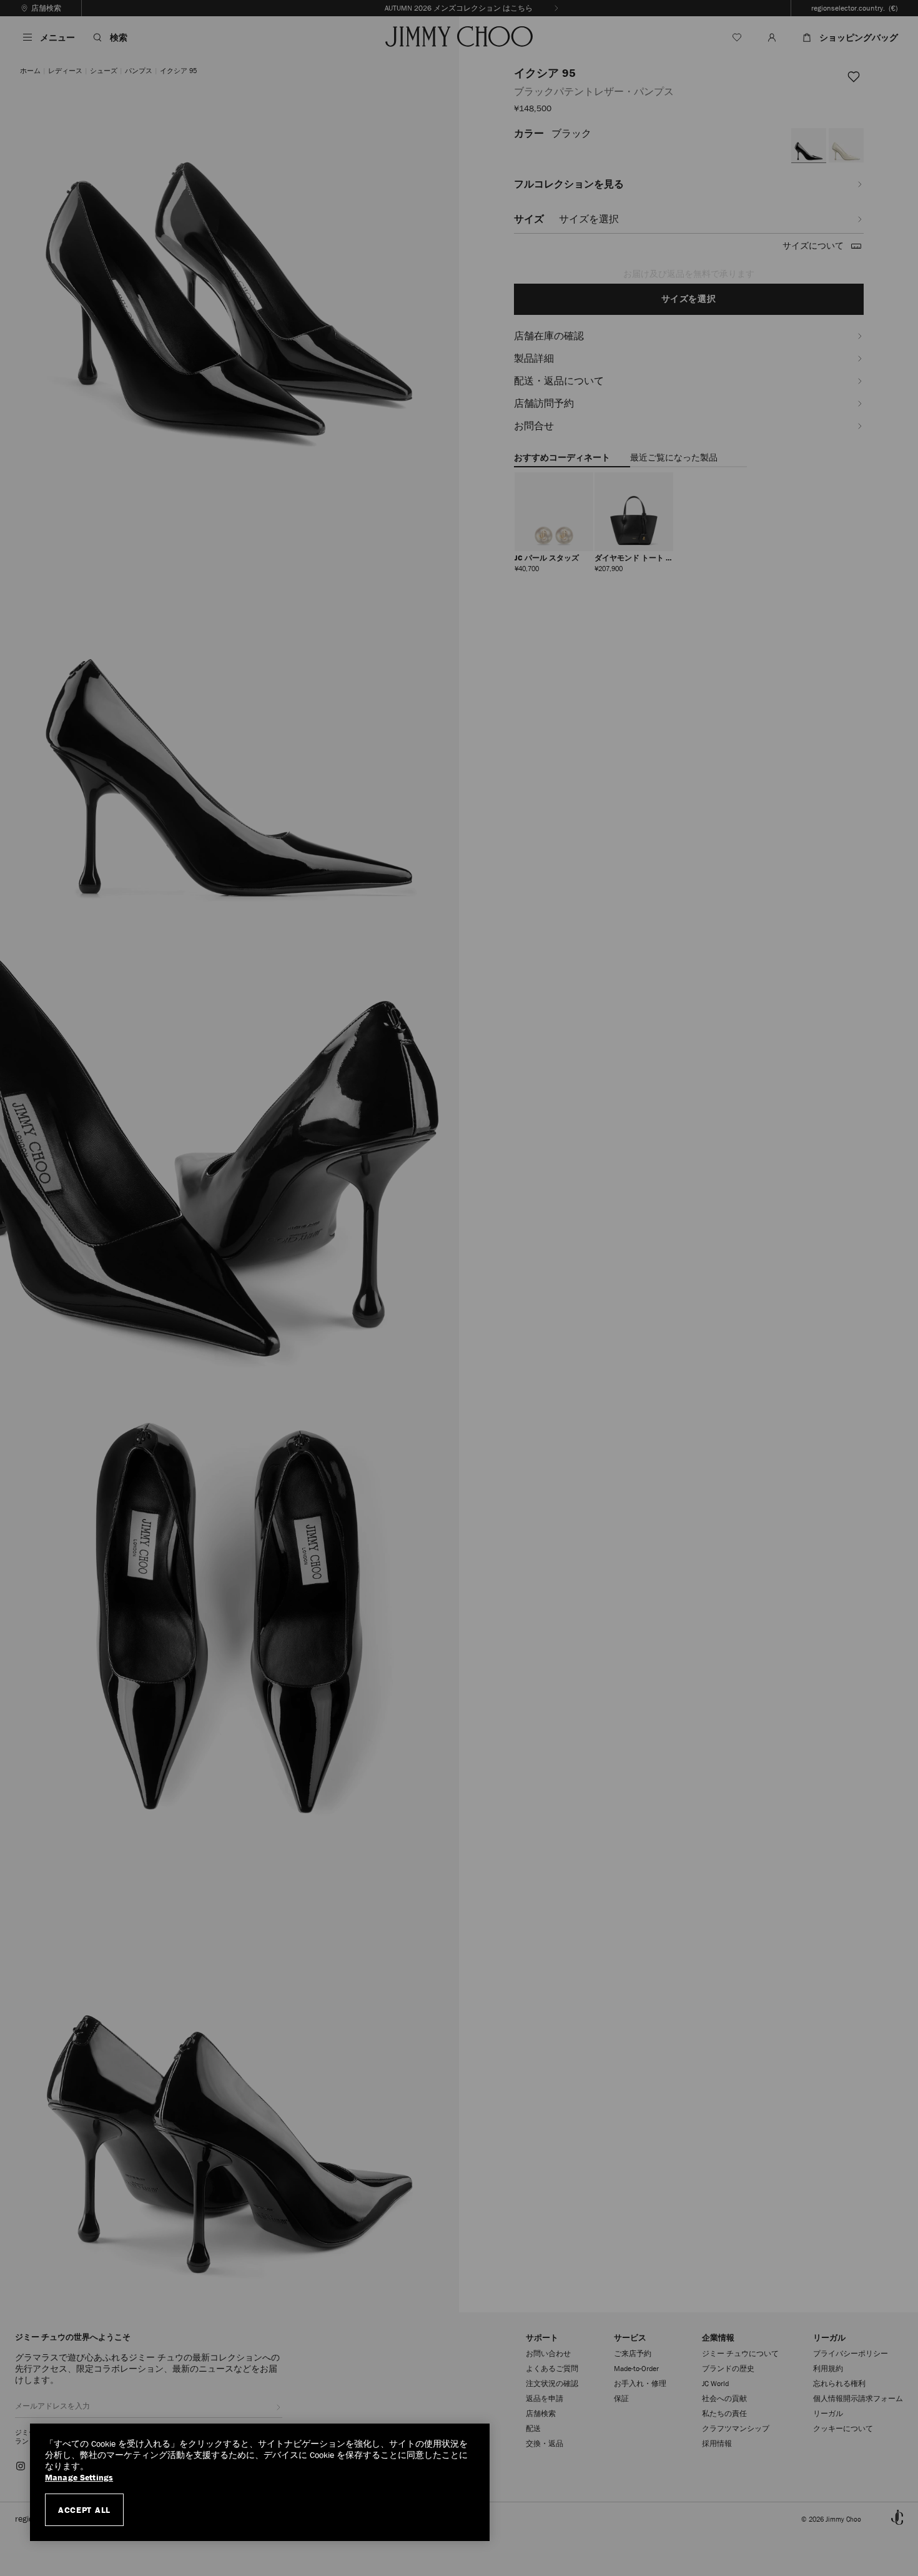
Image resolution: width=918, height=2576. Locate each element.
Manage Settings (79, 2478)
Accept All (84, 2510)
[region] (260, 2482)
